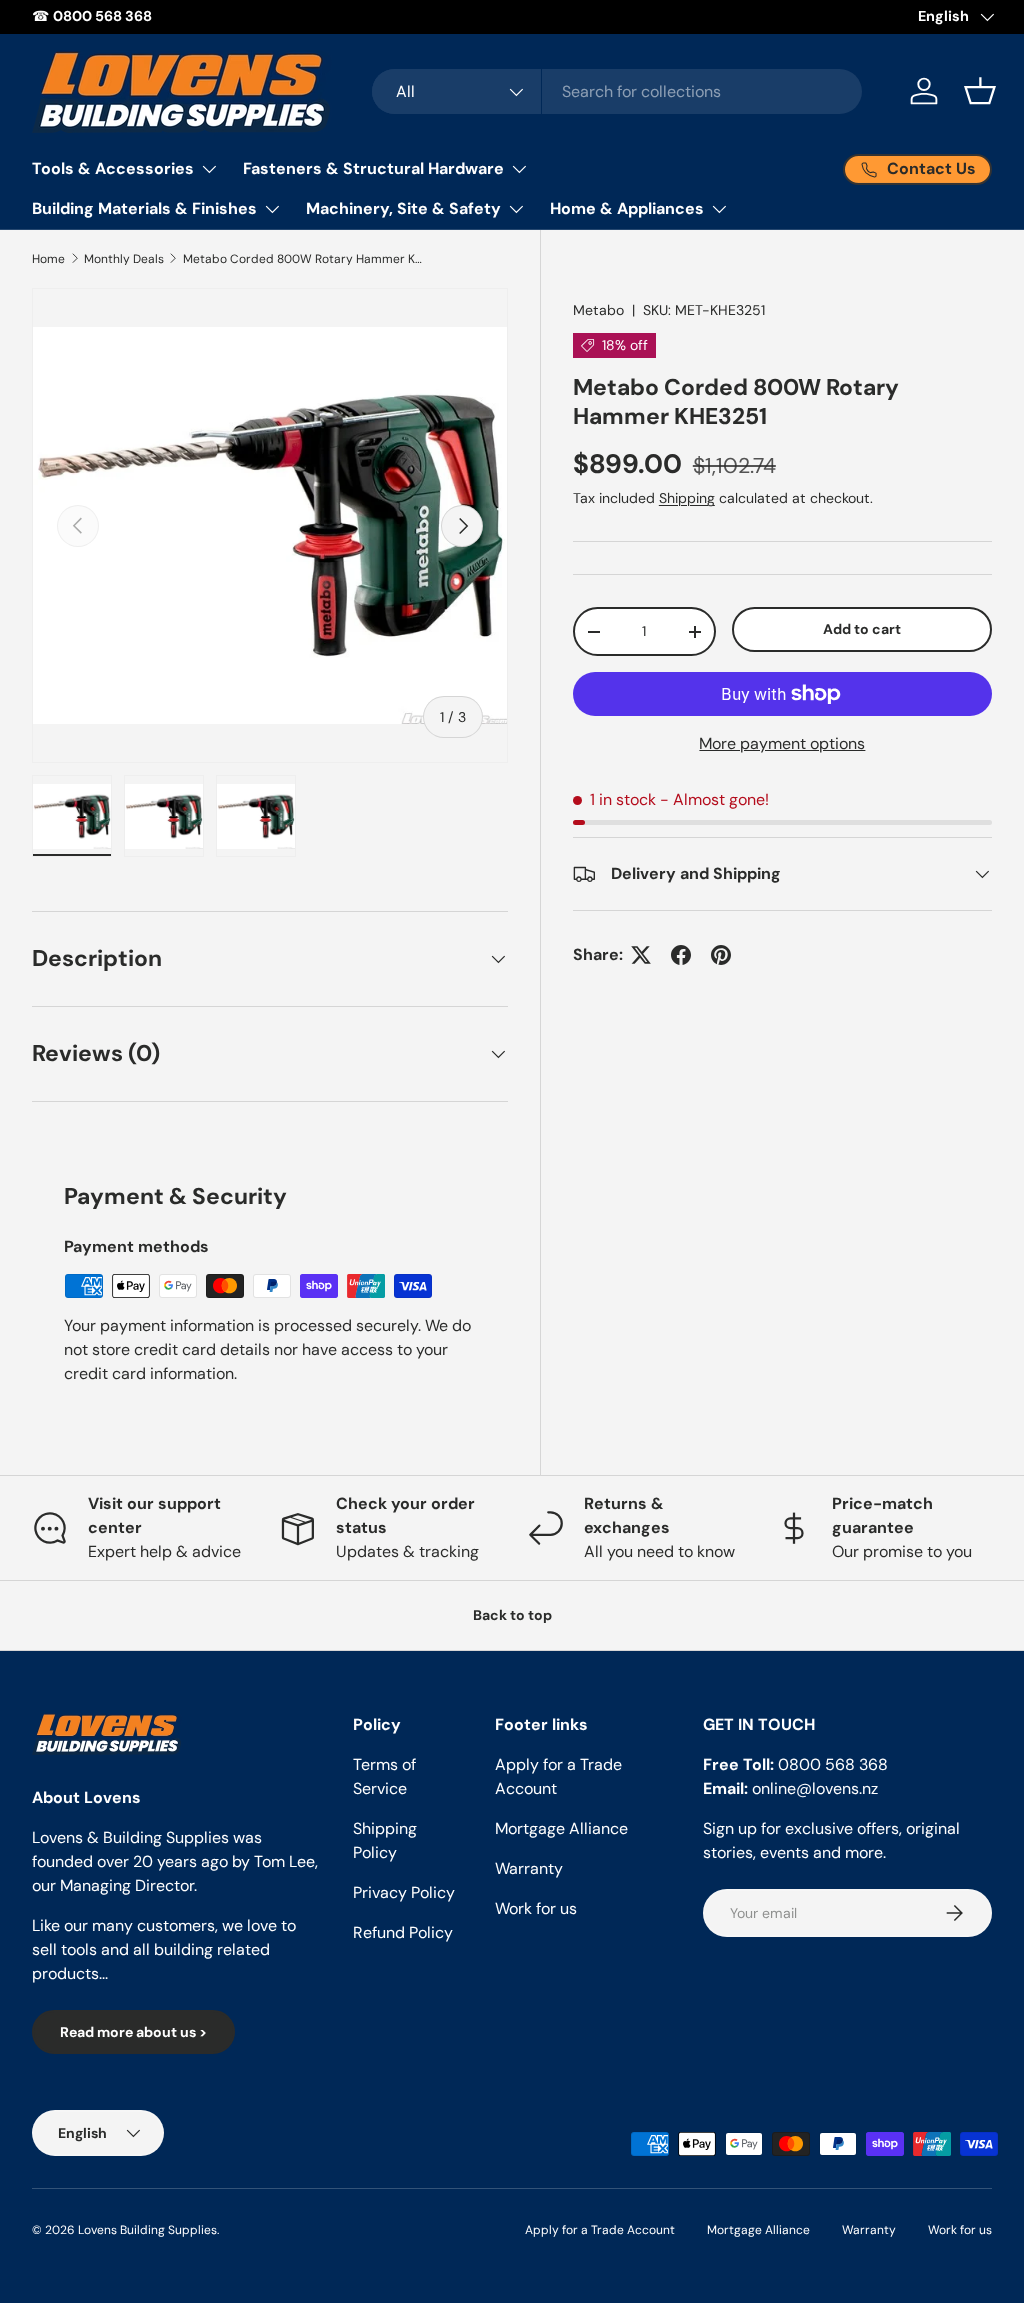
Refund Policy (403, 1932)
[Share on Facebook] (681, 955)
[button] (980, 91)
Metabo (598, 310)
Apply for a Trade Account (600, 2230)
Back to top (512, 1615)
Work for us (536, 1908)
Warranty (529, 1868)
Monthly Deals (124, 259)
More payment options (782, 743)
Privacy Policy (404, 1892)
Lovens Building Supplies (147, 2230)
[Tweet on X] (641, 955)
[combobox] (617, 91)
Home (48, 259)
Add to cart (862, 629)
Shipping (687, 498)
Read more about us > (133, 2032)
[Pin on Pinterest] (721, 955)
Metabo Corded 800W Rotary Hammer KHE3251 (303, 259)
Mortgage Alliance (561, 1828)
